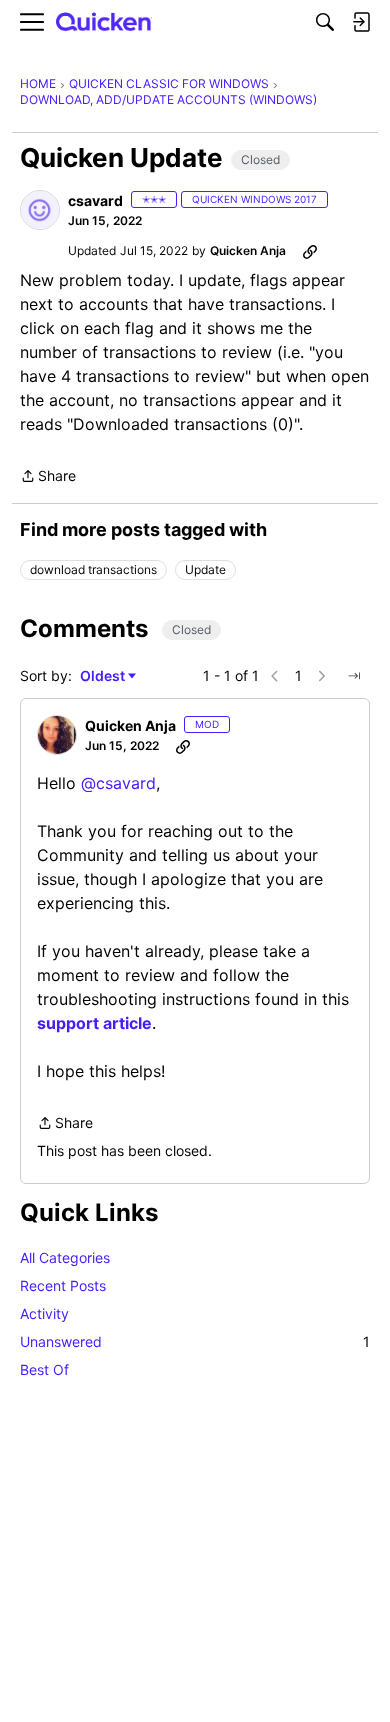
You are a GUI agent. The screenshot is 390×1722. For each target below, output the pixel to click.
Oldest (104, 676)
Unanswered (195, 1341)
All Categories (65, 1257)
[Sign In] (361, 22)
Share (48, 477)
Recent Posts (63, 1285)
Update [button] (205, 569)
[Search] (325, 22)
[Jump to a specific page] (354, 676)
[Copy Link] (310, 251)
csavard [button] (95, 200)
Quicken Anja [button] (248, 250)
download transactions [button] (93, 569)
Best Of (44, 1369)
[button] (40, 210)
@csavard (118, 783)
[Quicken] (104, 22)
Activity (44, 1313)
